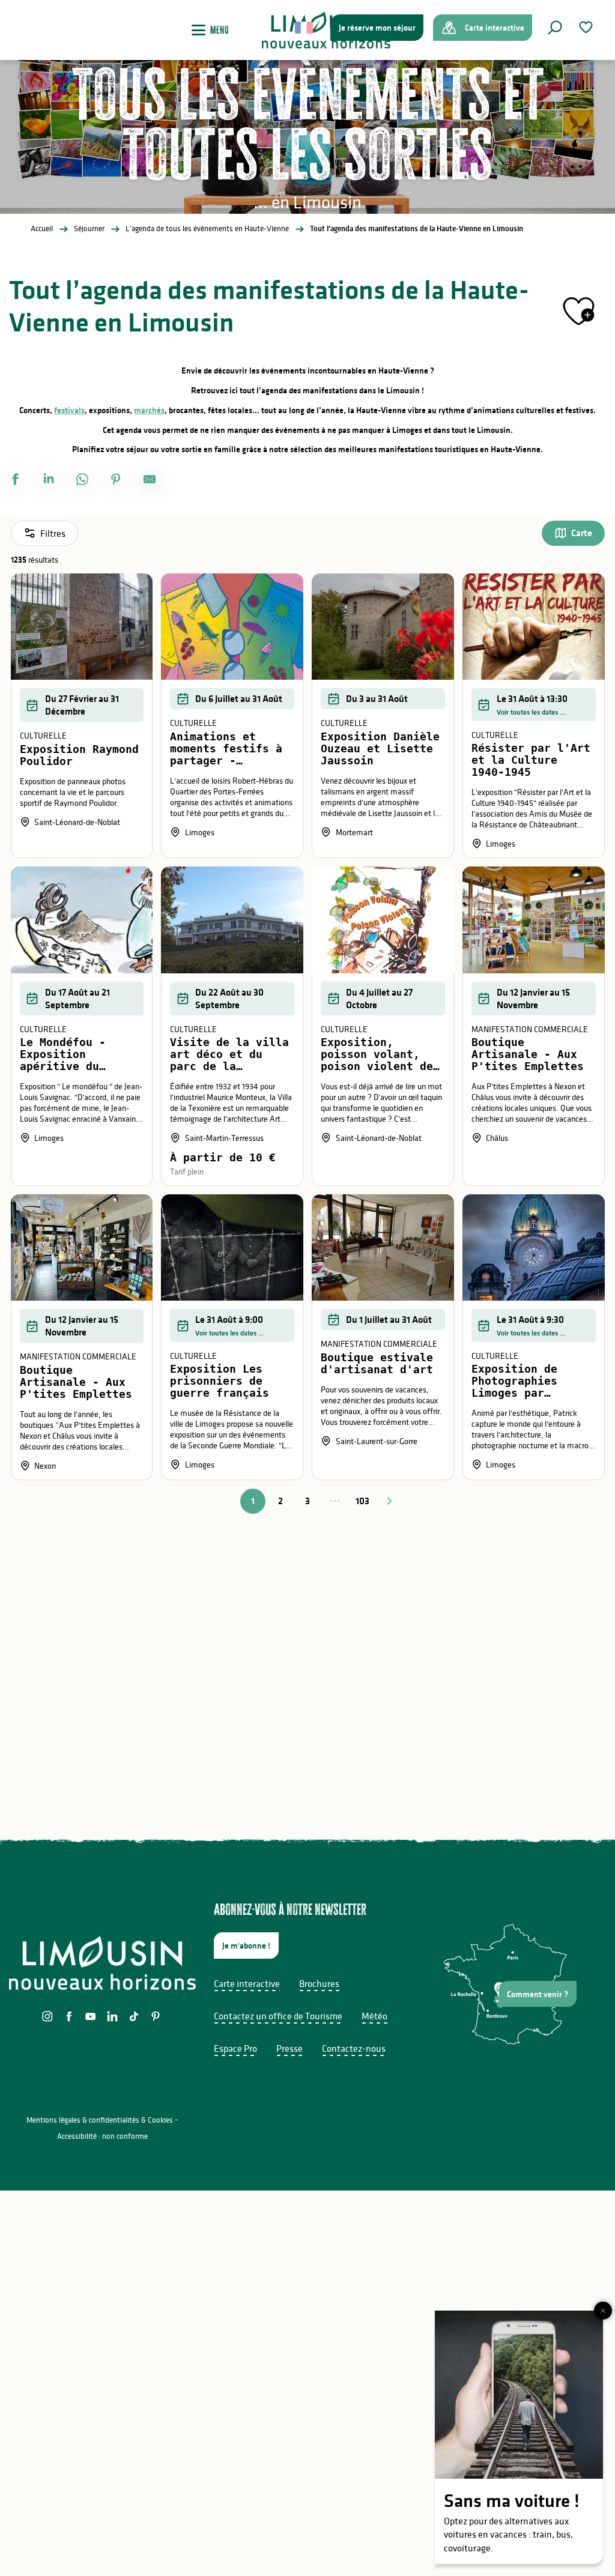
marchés (149, 410)
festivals (69, 410)
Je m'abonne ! (246, 1946)
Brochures (319, 1983)
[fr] (305, 28)
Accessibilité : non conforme (102, 2136)
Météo (374, 2016)
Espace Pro (235, 2048)
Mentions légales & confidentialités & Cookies (100, 2120)
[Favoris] (587, 27)
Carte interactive (247, 1983)
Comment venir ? (538, 1994)
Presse (289, 2048)
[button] (555, 28)
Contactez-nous (354, 2048)
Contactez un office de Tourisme (278, 2016)
